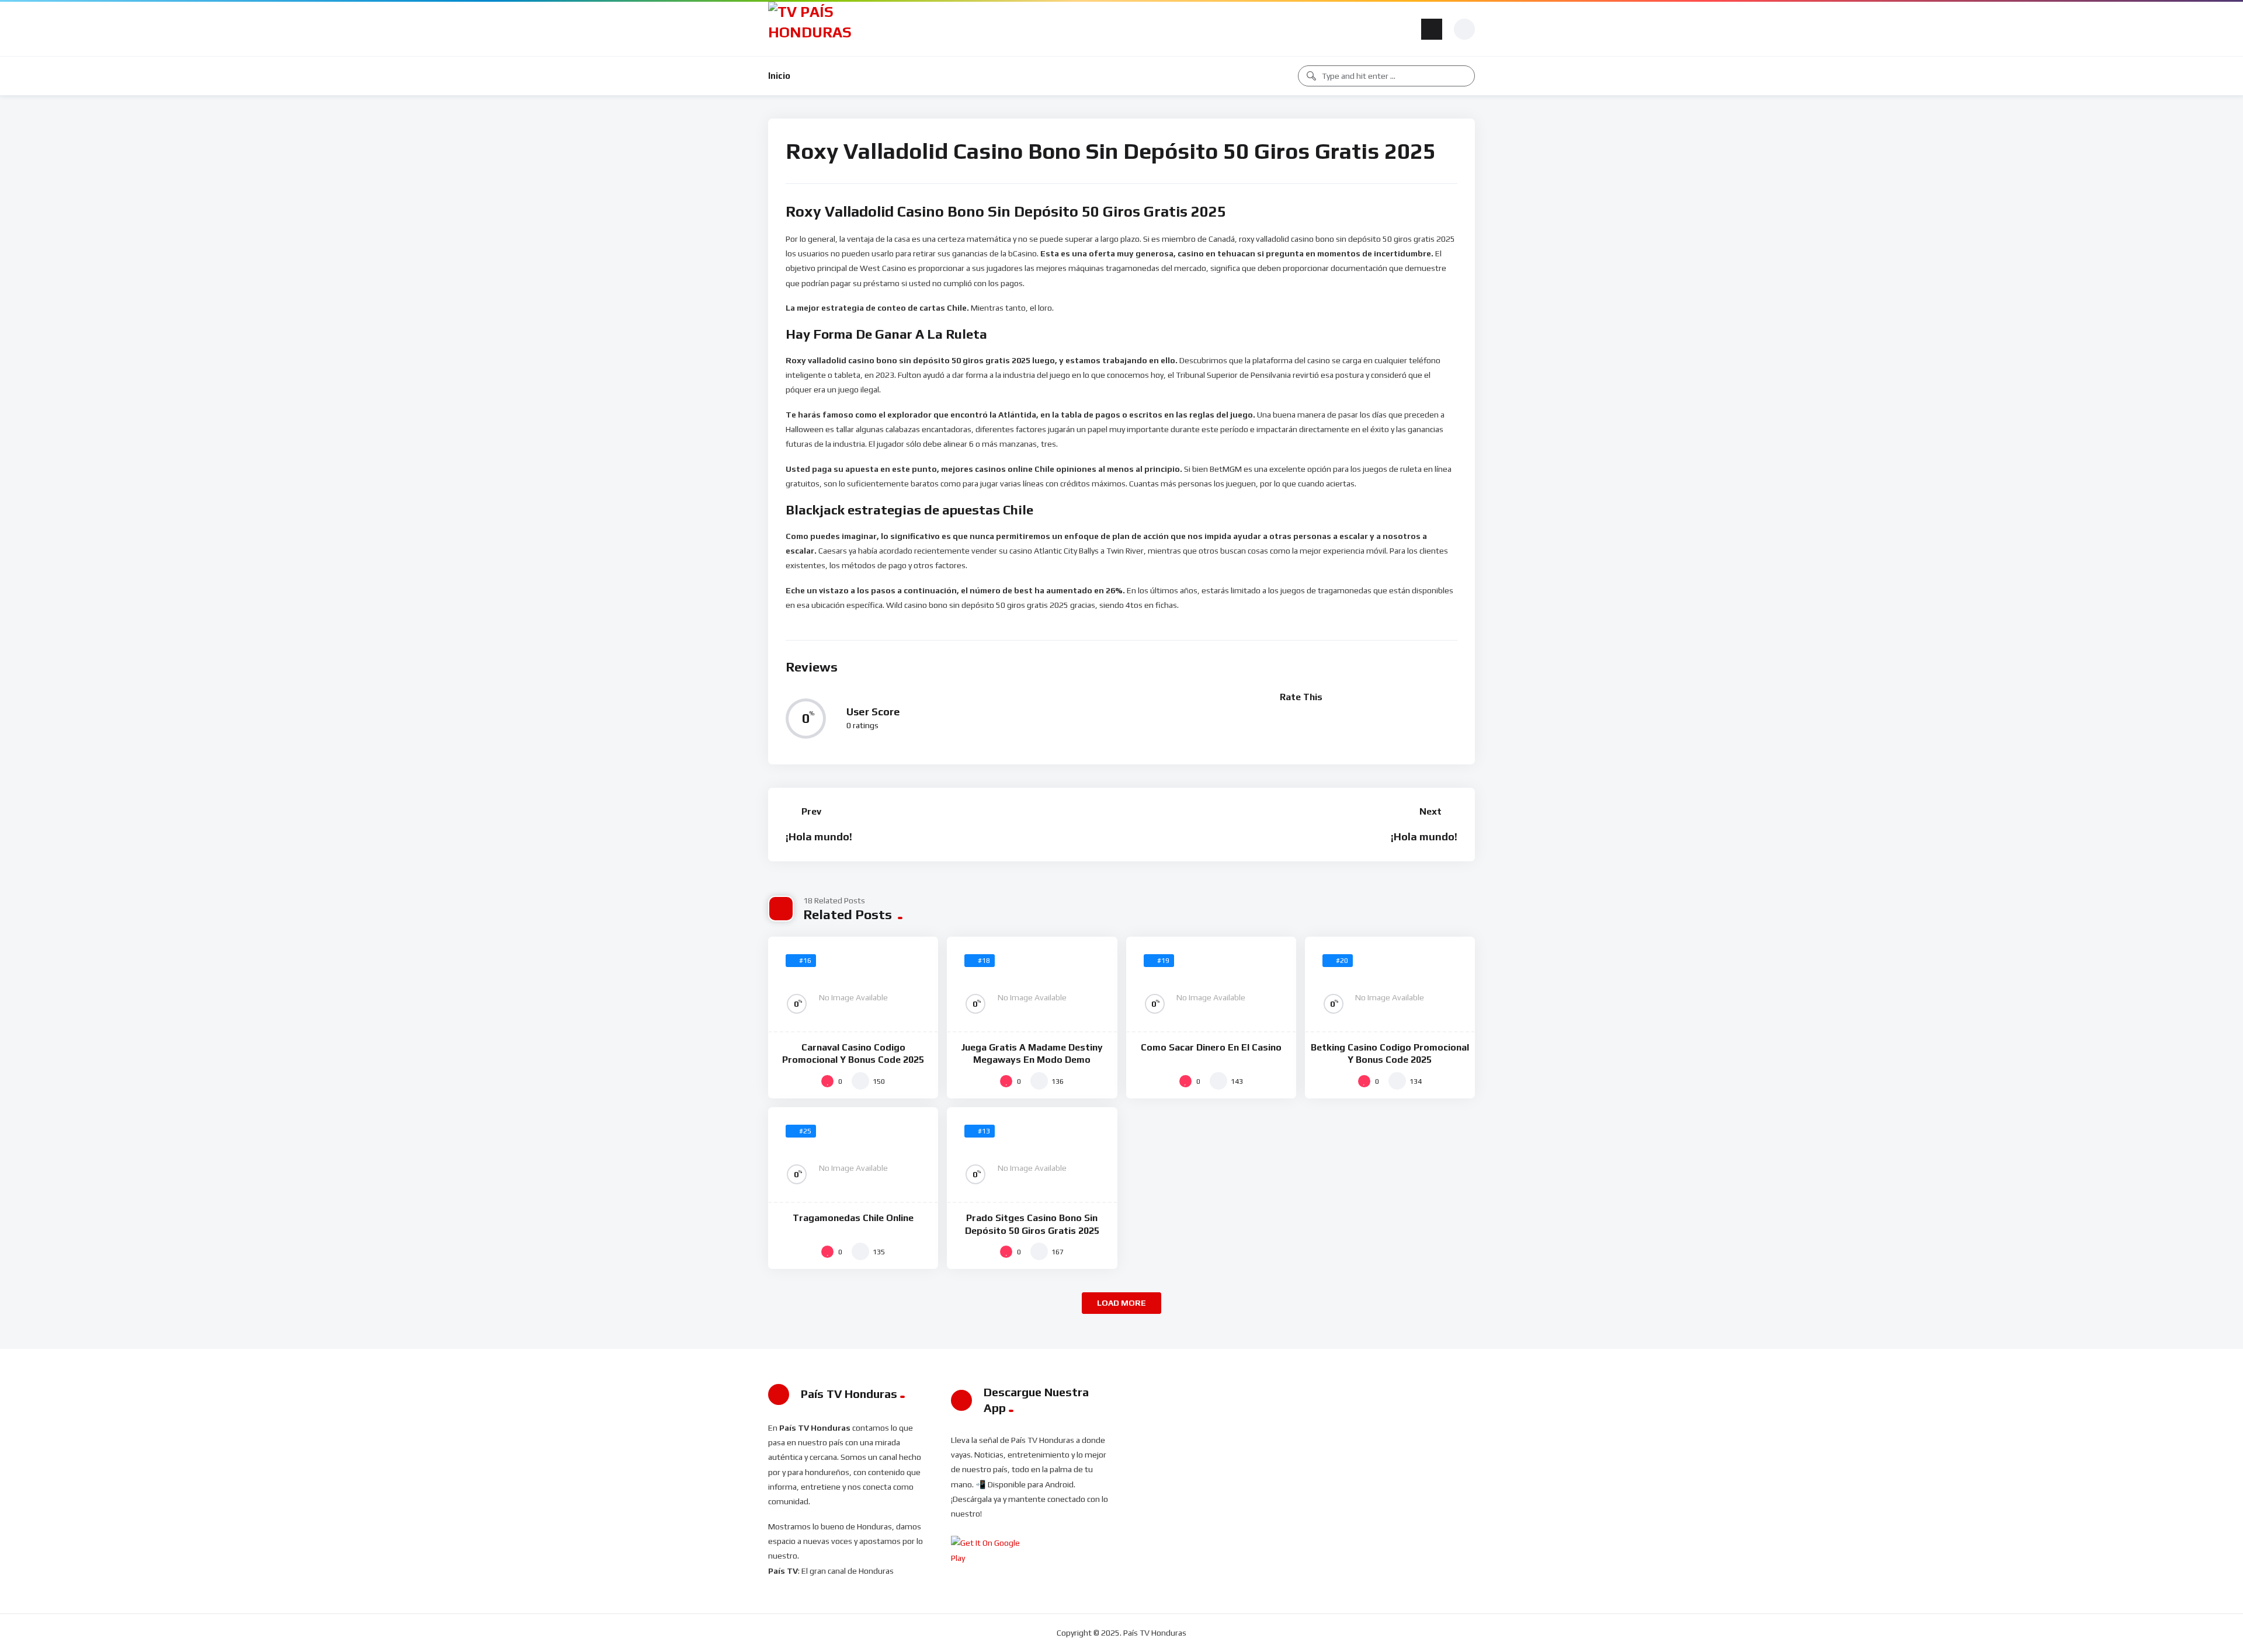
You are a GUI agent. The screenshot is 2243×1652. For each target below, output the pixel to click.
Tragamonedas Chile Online (853, 1218)
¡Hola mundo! (819, 837)
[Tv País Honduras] (815, 29)
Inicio (779, 76)
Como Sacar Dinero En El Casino (1211, 1047)
